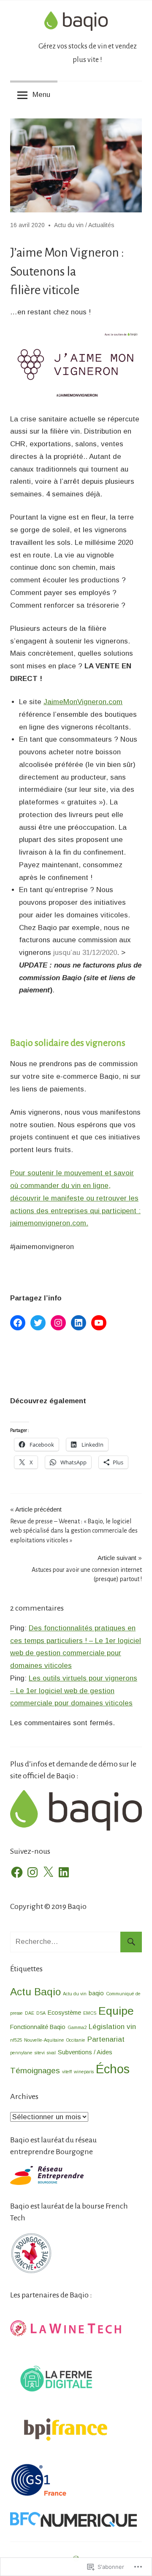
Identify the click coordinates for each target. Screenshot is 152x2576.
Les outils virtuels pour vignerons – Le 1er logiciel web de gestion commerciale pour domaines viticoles (74, 1691)
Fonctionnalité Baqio (38, 2027)
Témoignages (35, 2071)
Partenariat (106, 2039)
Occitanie (76, 2040)
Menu (41, 95)
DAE (30, 2013)
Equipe (116, 2011)
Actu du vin (69, 225)
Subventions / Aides (85, 2052)
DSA (41, 2013)
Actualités (101, 225)
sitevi (40, 2053)
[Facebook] (18, 1323)
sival (51, 2053)
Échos (113, 2069)
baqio (96, 1993)
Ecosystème (64, 2013)
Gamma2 (77, 2027)
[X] (48, 1872)
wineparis (84, 2072)
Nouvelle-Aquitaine (44, 2040)
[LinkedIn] (79, 1323)
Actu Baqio (35, 1992)
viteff (67, 2072)
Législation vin (112, 2027)
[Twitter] (38, 1323)
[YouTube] (99, 1323)
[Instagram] (58, 1323)
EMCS (90, 2013)
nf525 (16, 2040)
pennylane (21, 2053)
